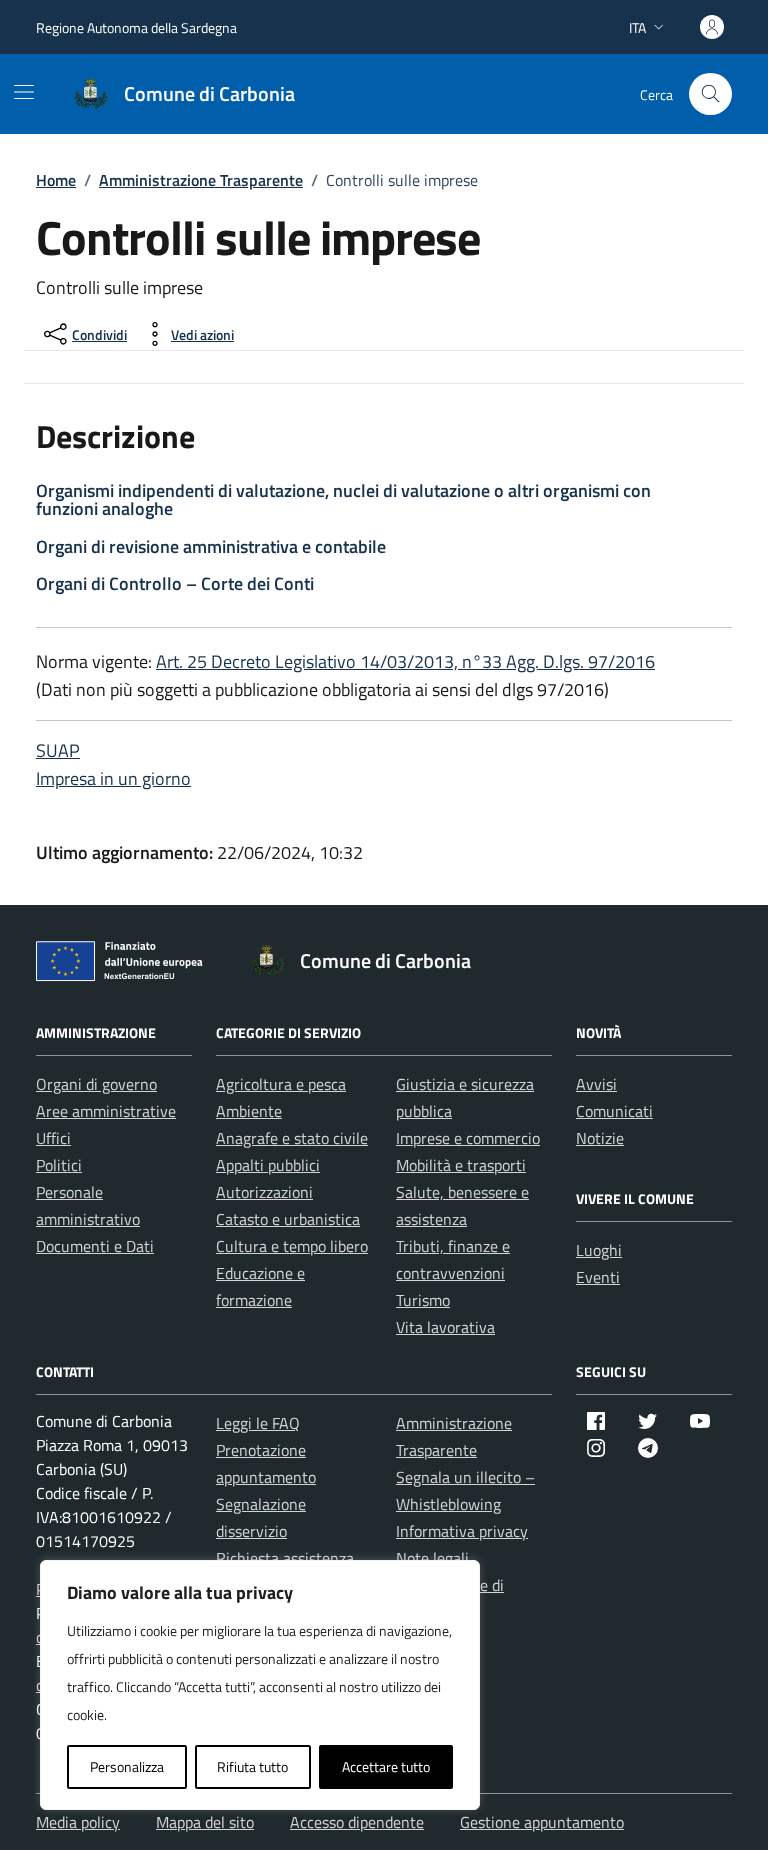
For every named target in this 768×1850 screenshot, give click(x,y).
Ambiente (249, 1111)
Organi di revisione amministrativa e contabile (211, 546)
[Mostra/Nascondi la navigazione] (24, 92)
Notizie (600, 1138)
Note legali (432, 1558)
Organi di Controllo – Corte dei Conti (175, 583)
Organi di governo (96, 1084)
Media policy (78, 1822)
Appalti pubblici (268, 1165)
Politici (59, 1165)
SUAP (58, 750)
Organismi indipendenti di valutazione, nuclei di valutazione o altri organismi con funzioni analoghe (343, 499)
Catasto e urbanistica (288, 1219)
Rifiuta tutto (252, 1766)
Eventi (598, 1277)
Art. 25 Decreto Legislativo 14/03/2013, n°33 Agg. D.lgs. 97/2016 (405, 661)
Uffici (53, 1138)
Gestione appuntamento (542, 1822)
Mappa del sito (205, 1822)
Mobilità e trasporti (461, 1165)
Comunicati (614, 1111)
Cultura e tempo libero (292, 1246)
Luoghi (599, 1250)
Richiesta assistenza (285, 1558)
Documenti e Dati (95, 1246)
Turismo (423, 1300)
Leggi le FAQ (258, 1423)
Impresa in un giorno (113, 778)
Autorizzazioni (264, 1192)
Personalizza (127, 1766)
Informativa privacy (462, 1531)
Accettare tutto (386, 1766)
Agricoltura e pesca (281, 1084)
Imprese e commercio (468, 1138)
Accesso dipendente (357, 1822)
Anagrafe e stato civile (292, 1138)
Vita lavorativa (445, 1327)
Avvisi (596, 1084)
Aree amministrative (106, 1111)
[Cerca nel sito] (710, 94)
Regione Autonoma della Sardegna (136, 27)
